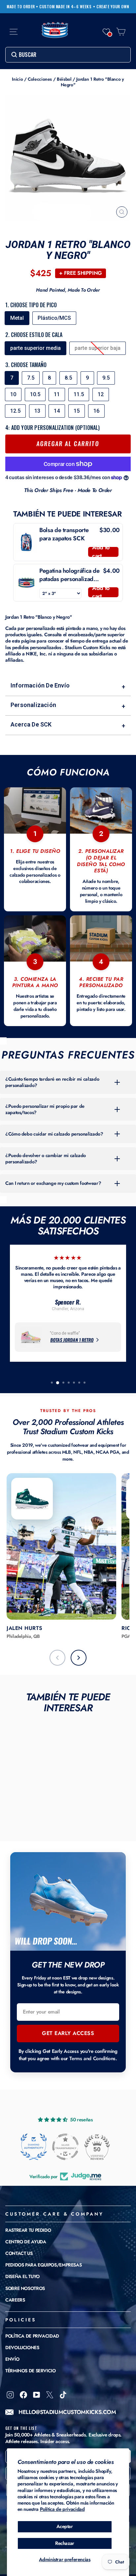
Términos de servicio (31, 2371)
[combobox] (68, 55)
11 (57, 394)
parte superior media (35, 348)
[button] (106, 32)
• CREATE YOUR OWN (111, 7)
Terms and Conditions (92, 2058)
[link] (26, 542)
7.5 (31, 378)
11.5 (79, 394)
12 (101, 394)
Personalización (68, 706)
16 (96, 411)
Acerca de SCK (68, 725)
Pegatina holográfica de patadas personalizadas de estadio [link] (69, 575)
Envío (12, 2359)
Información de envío (68, 686)
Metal (17, 318)
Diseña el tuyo (22, 2276)
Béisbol (64, 79)
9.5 (106, 378)
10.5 (35, 394)
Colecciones (40, 79)
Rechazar (65, 2543)
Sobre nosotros (25, 2288)
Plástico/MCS (54, 318)
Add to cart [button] (101, 552)
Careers (15, 2300)
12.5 (15, 411)
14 (57, 411)
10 (13, 394)
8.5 (68, 378)
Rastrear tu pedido (28, 2230)
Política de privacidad (62, 2509)
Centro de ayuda (26, 2242)
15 (77, 411)
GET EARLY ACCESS (68, 2033)
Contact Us (19, 2253)
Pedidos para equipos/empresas (43, 2265)
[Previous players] (57, 1658)
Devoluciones (22, 2347)
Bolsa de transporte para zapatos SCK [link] (64, 534)
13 (37, 411)
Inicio (17, 79)
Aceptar (65, 2526)
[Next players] (79, 1658)
